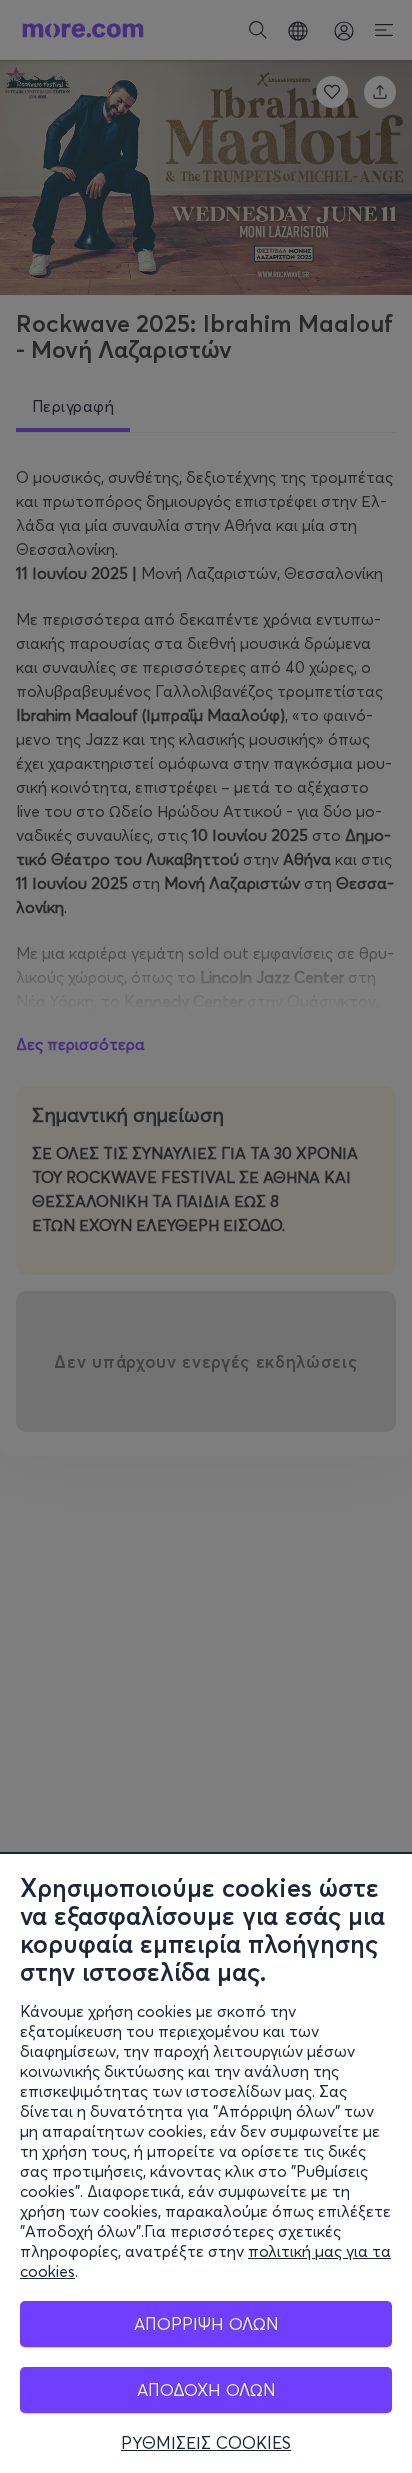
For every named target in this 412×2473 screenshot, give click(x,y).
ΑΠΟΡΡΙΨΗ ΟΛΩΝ (206, 2323)
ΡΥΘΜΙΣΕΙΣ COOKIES (206, 2443)
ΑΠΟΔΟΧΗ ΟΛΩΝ (206, 2389)
